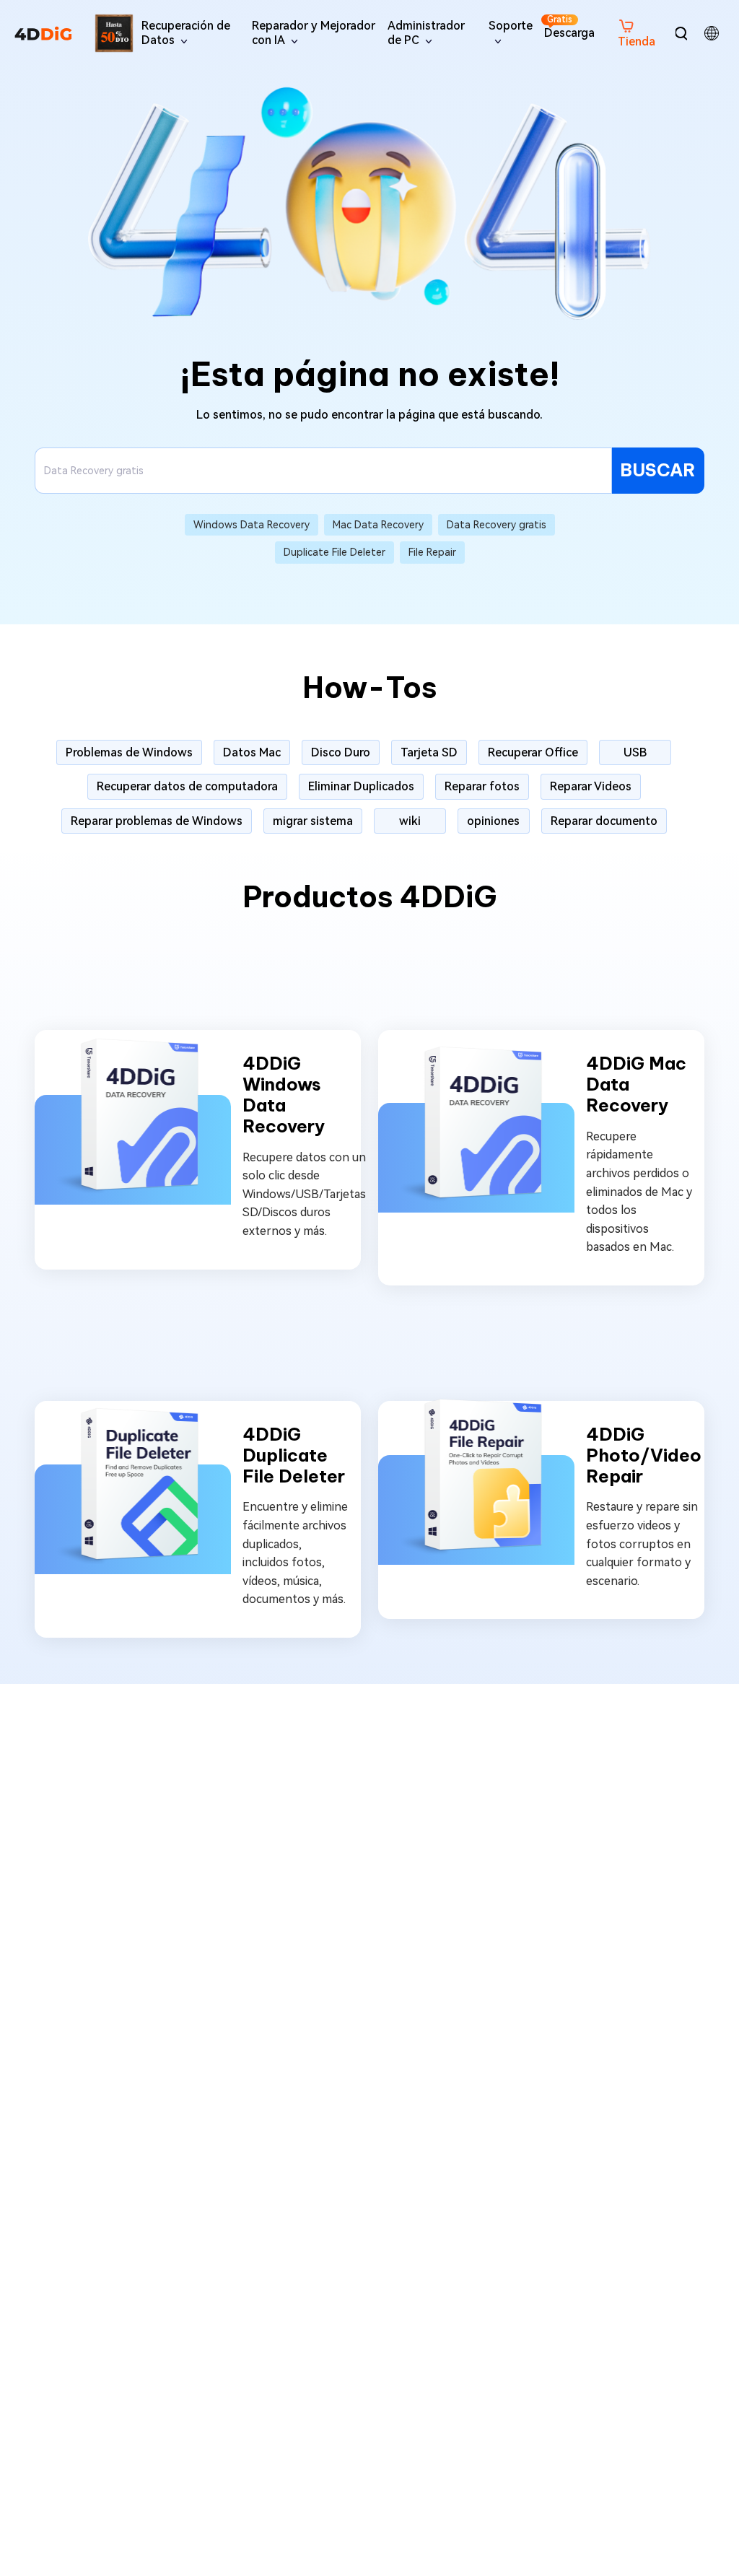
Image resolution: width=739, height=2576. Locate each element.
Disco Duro (341, 752)
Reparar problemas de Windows (157, 821)
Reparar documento (604, 821)
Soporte (511, 26)
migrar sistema (313, 821)
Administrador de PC (426, 32)
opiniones (493, 821)
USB (635, 752)
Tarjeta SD (429, 752)
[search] (681, 33)
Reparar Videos (591, 786)
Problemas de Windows (129, 752)
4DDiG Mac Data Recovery (636, 1084)
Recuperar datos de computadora (187, 786)
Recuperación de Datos (186, 32)
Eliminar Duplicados (361, 786)
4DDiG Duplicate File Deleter (294, 1455)
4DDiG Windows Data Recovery (284, 1095)
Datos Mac (252, 752)
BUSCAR (658, 470)
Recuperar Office (533, 752)
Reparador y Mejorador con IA (314, 32)
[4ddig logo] (43, 33)
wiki (410, 821)
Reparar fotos (482, 786)
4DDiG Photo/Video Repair (644, 1455)
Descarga (569, 27)
